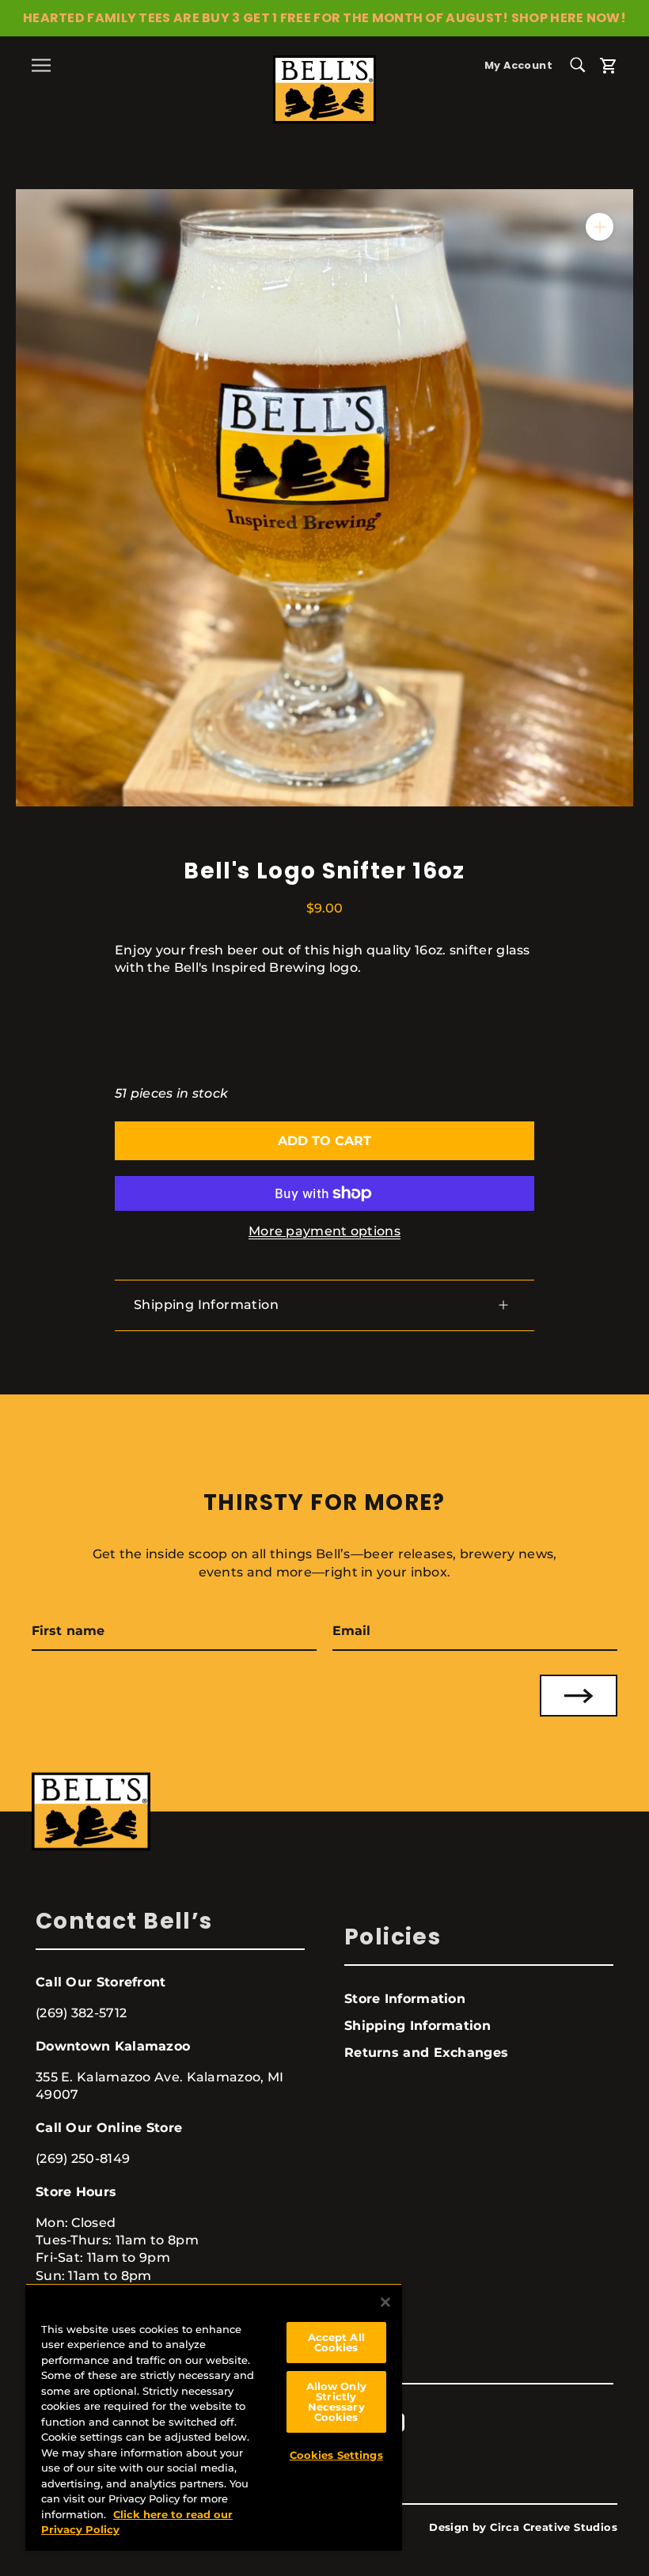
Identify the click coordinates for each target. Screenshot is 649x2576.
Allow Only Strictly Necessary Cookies (336, 2401)
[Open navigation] (41, 65)
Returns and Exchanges (426, 2052)
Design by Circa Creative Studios (523, 2527)
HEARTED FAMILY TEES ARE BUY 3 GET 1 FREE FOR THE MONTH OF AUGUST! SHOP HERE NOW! (324, 18)
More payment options (324, 1231)
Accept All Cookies (336, 2342)
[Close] (385, 2302)
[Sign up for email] (579, 1696)
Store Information (405, 1999)
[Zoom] (600, 227)
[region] (214, 2417)
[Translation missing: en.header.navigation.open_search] (583, 64)
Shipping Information (206, 1305)
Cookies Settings (336, 2455)
